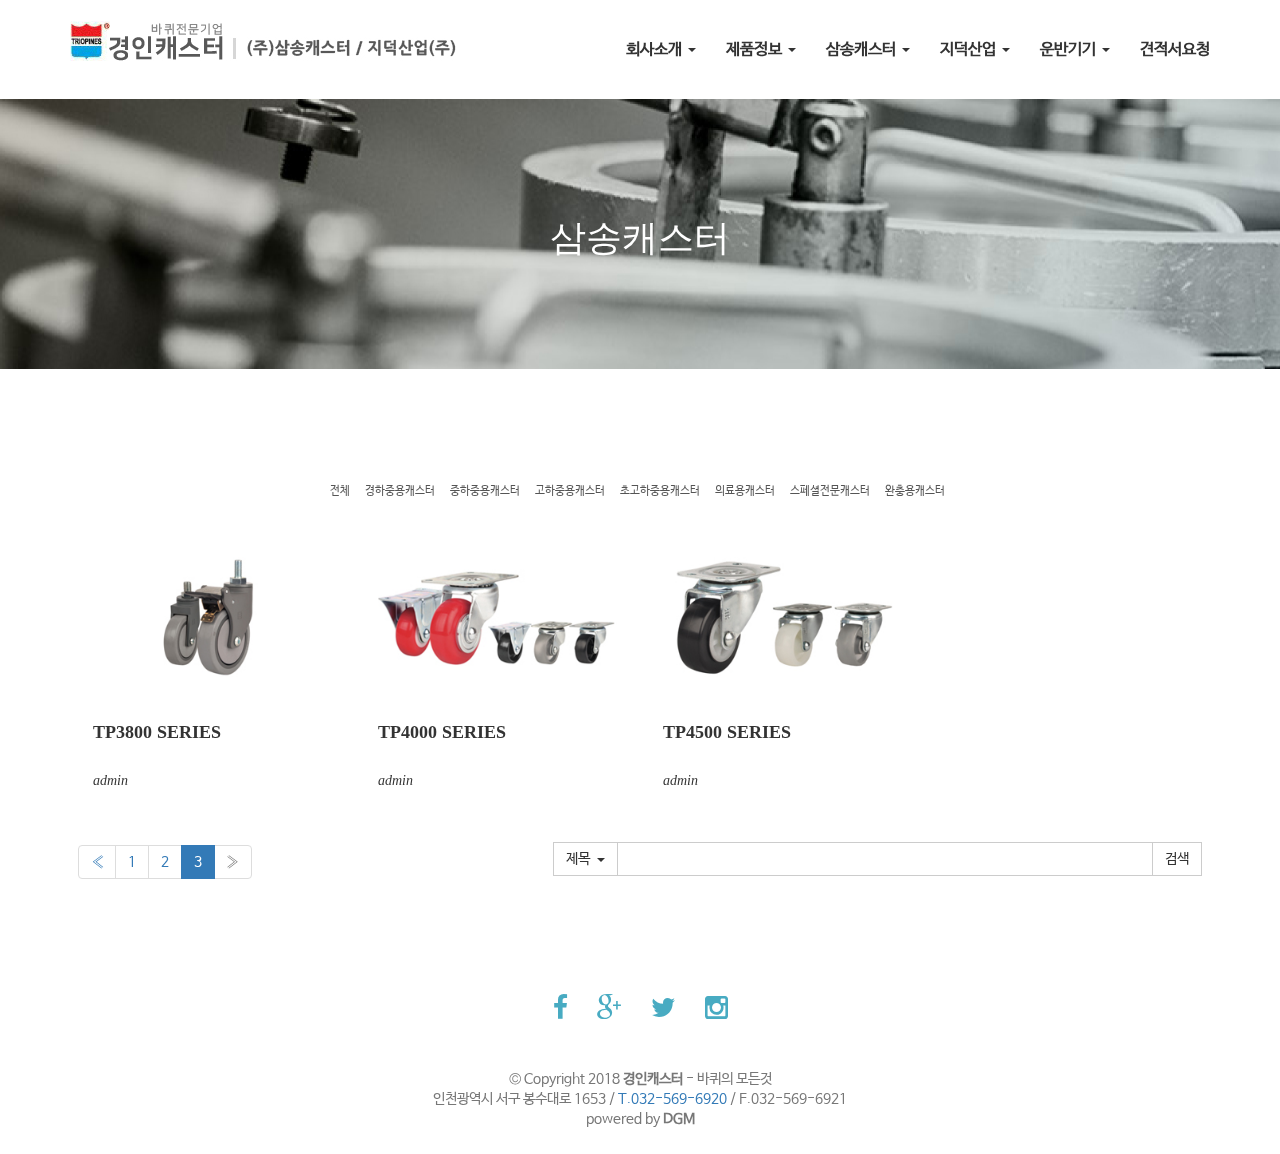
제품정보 (756, 49)
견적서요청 (1175, 49)
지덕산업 (970, 49)
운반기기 (1070, 49)
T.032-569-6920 (672, 1099)
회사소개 (656, 49)
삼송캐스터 (863, 49)
